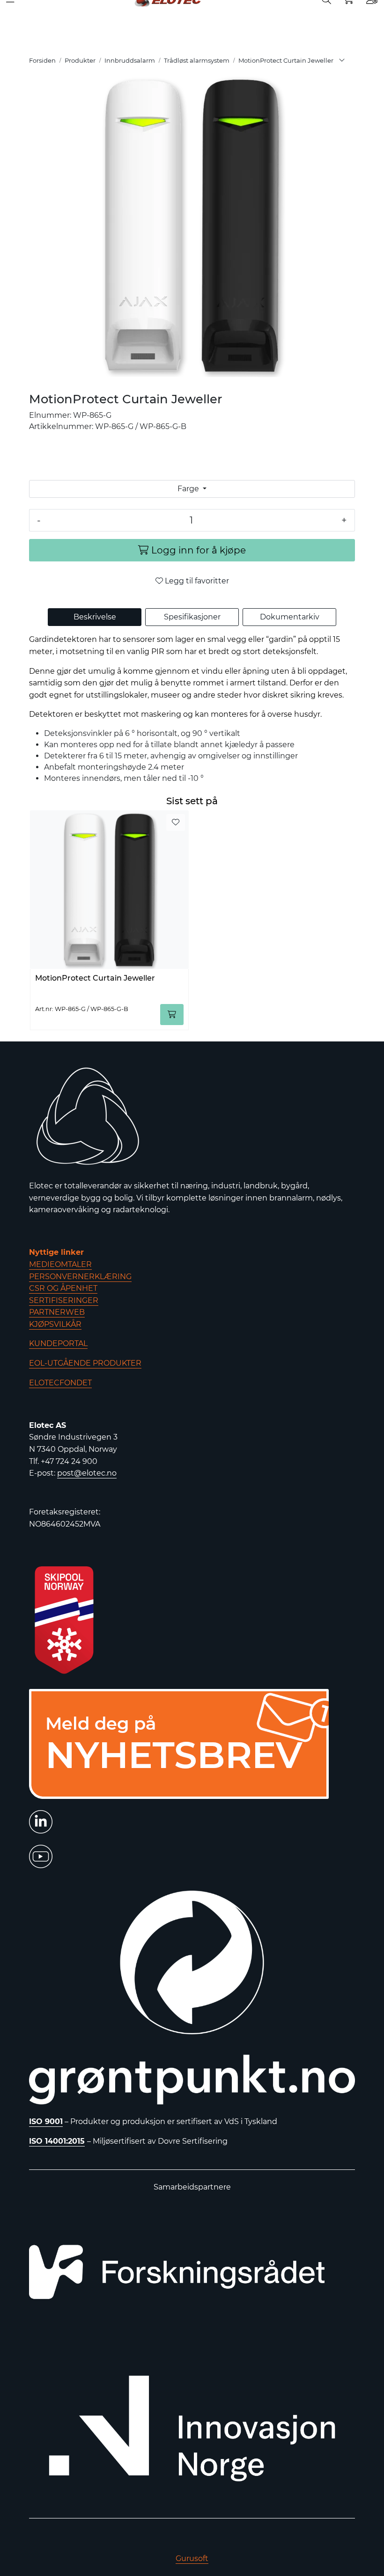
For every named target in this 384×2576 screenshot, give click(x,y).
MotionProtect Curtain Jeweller (95, 978)
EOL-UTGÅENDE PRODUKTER (85, 1363)
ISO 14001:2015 (57, 2141)
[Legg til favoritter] (176, 822)
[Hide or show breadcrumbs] (342, 61)
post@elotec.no (87, 1473)
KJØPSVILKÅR (55, 1324)
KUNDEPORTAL (58, 1343)
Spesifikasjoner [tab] (192, 617)
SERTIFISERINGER (64, 1300)
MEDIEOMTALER (60, 1264)
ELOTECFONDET (60, 1383)
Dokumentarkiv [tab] (290, 617)
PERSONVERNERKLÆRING (80, 1277)
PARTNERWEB (57, 1312)
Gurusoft (192, 2558)
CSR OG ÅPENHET (63, 1288)
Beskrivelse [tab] (95, 617)
